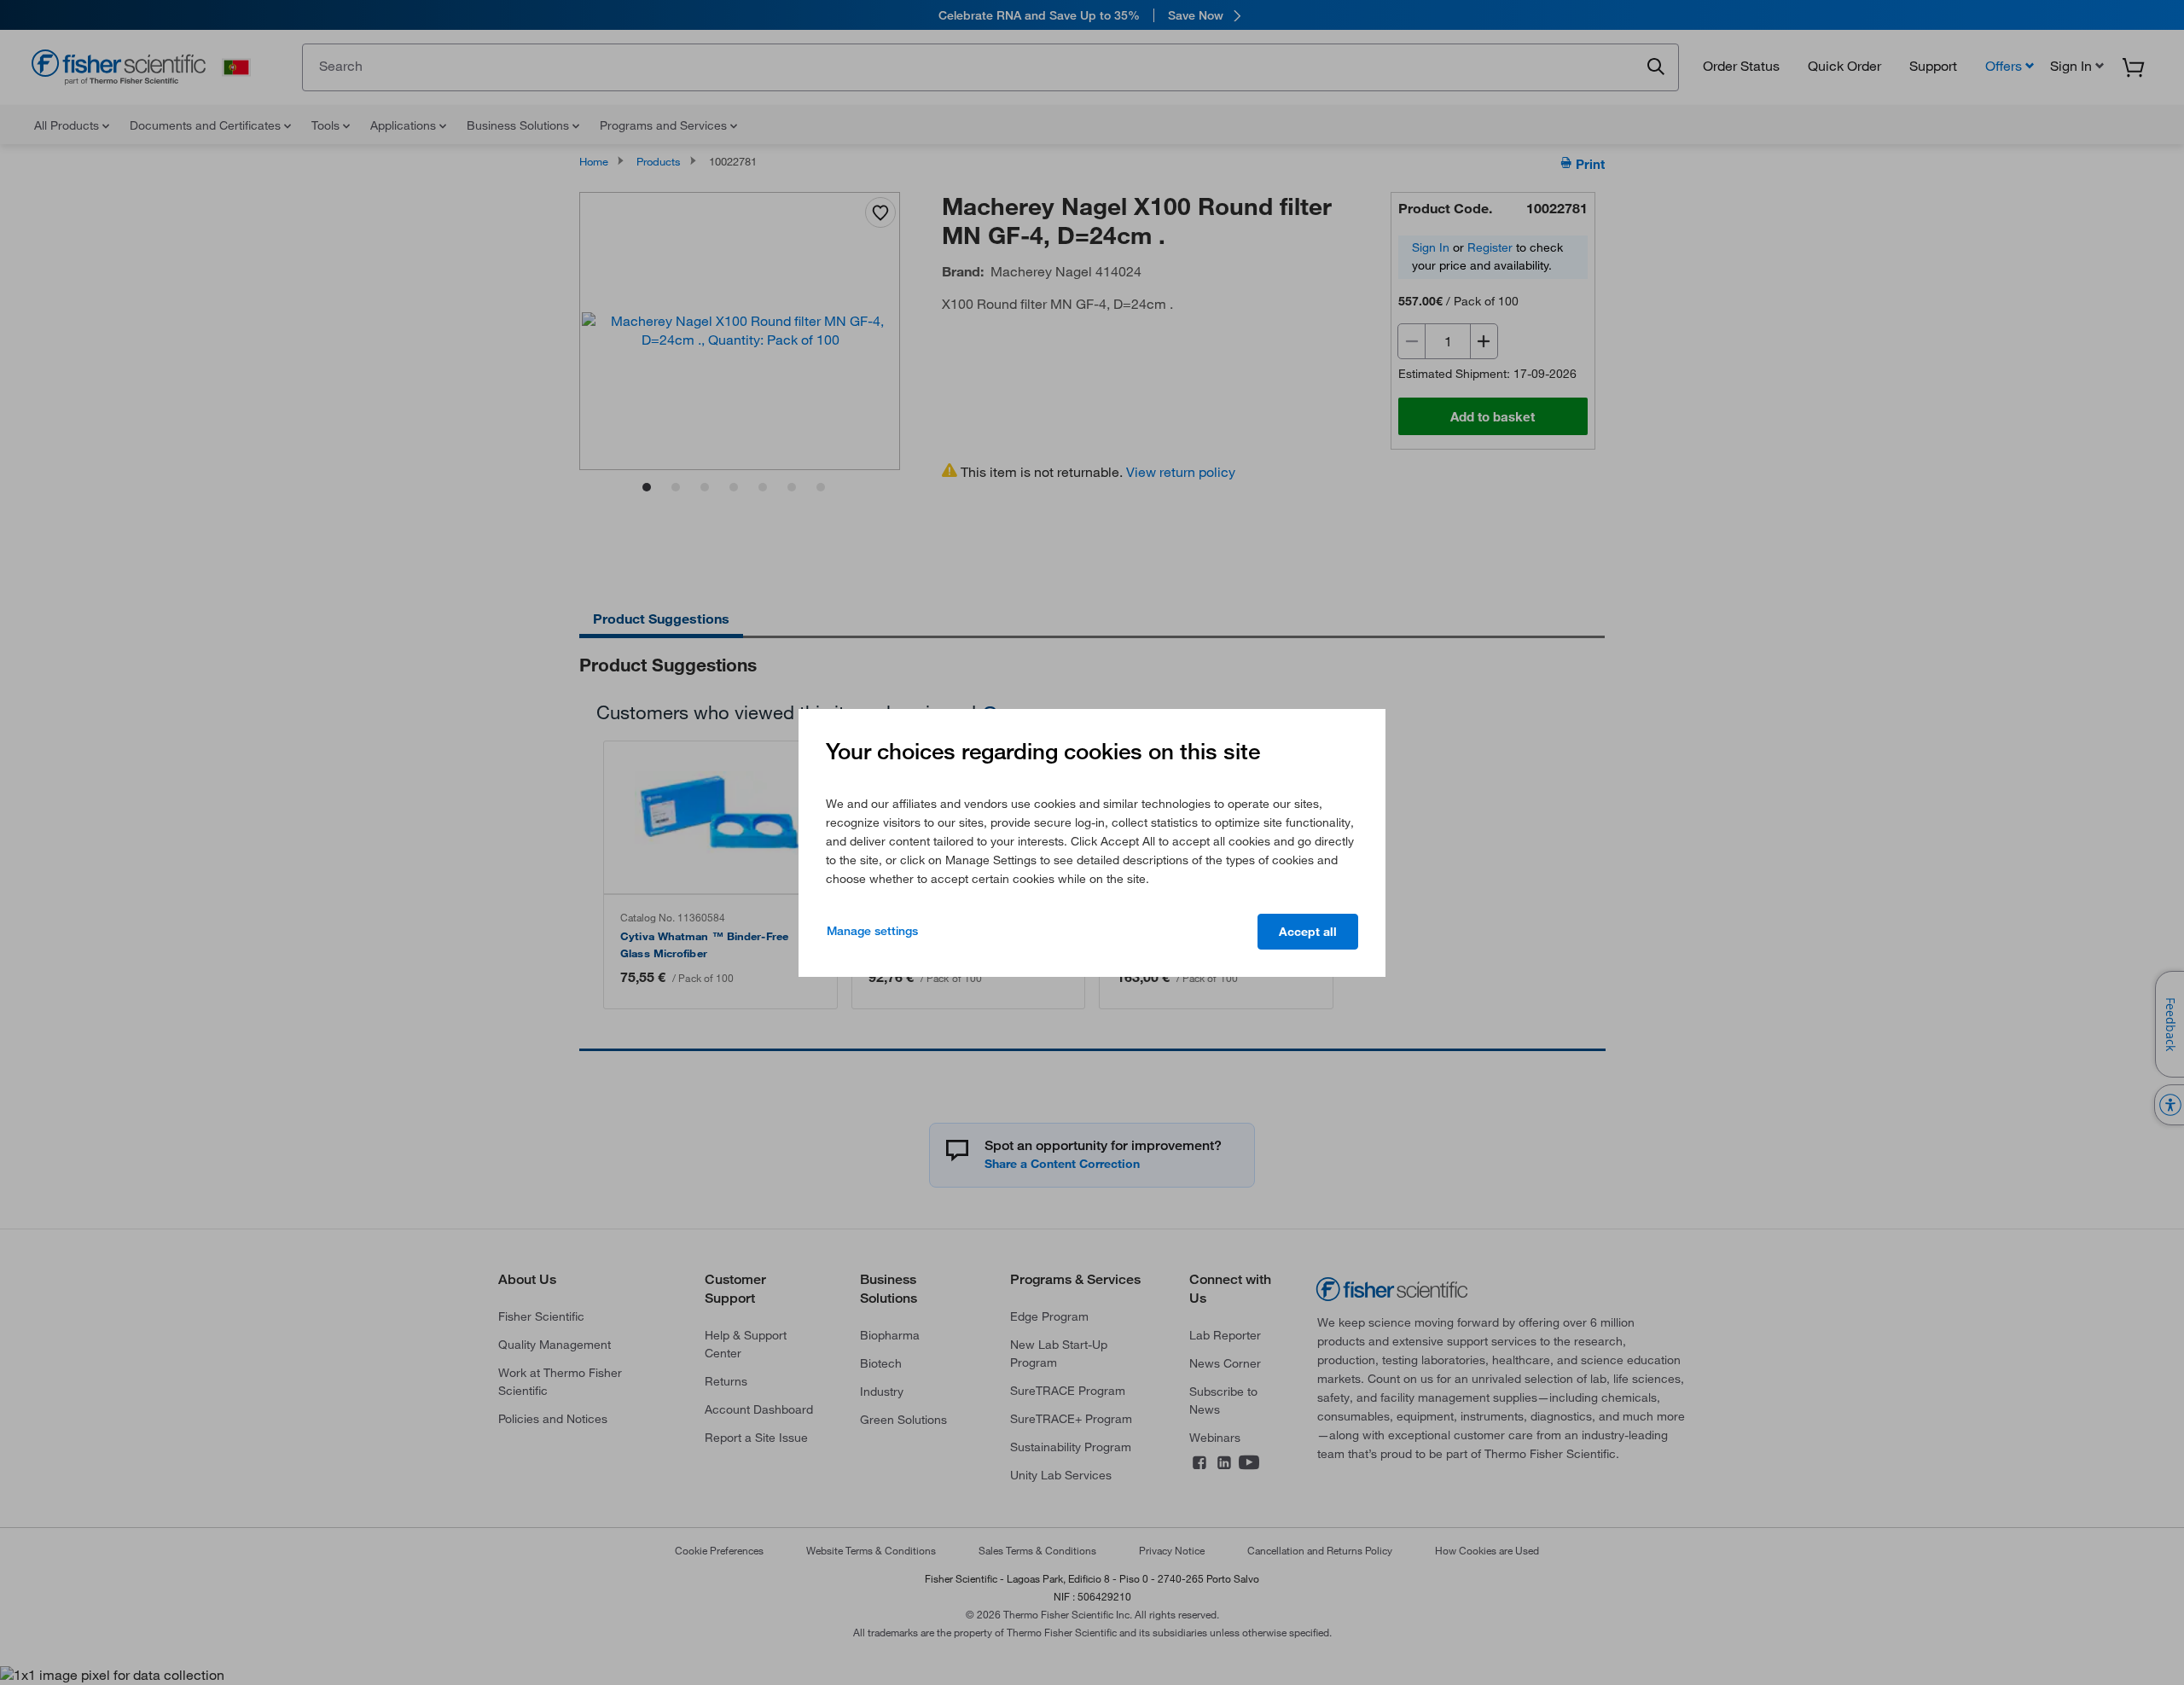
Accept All (1308, 932)
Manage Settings (872, 931)
